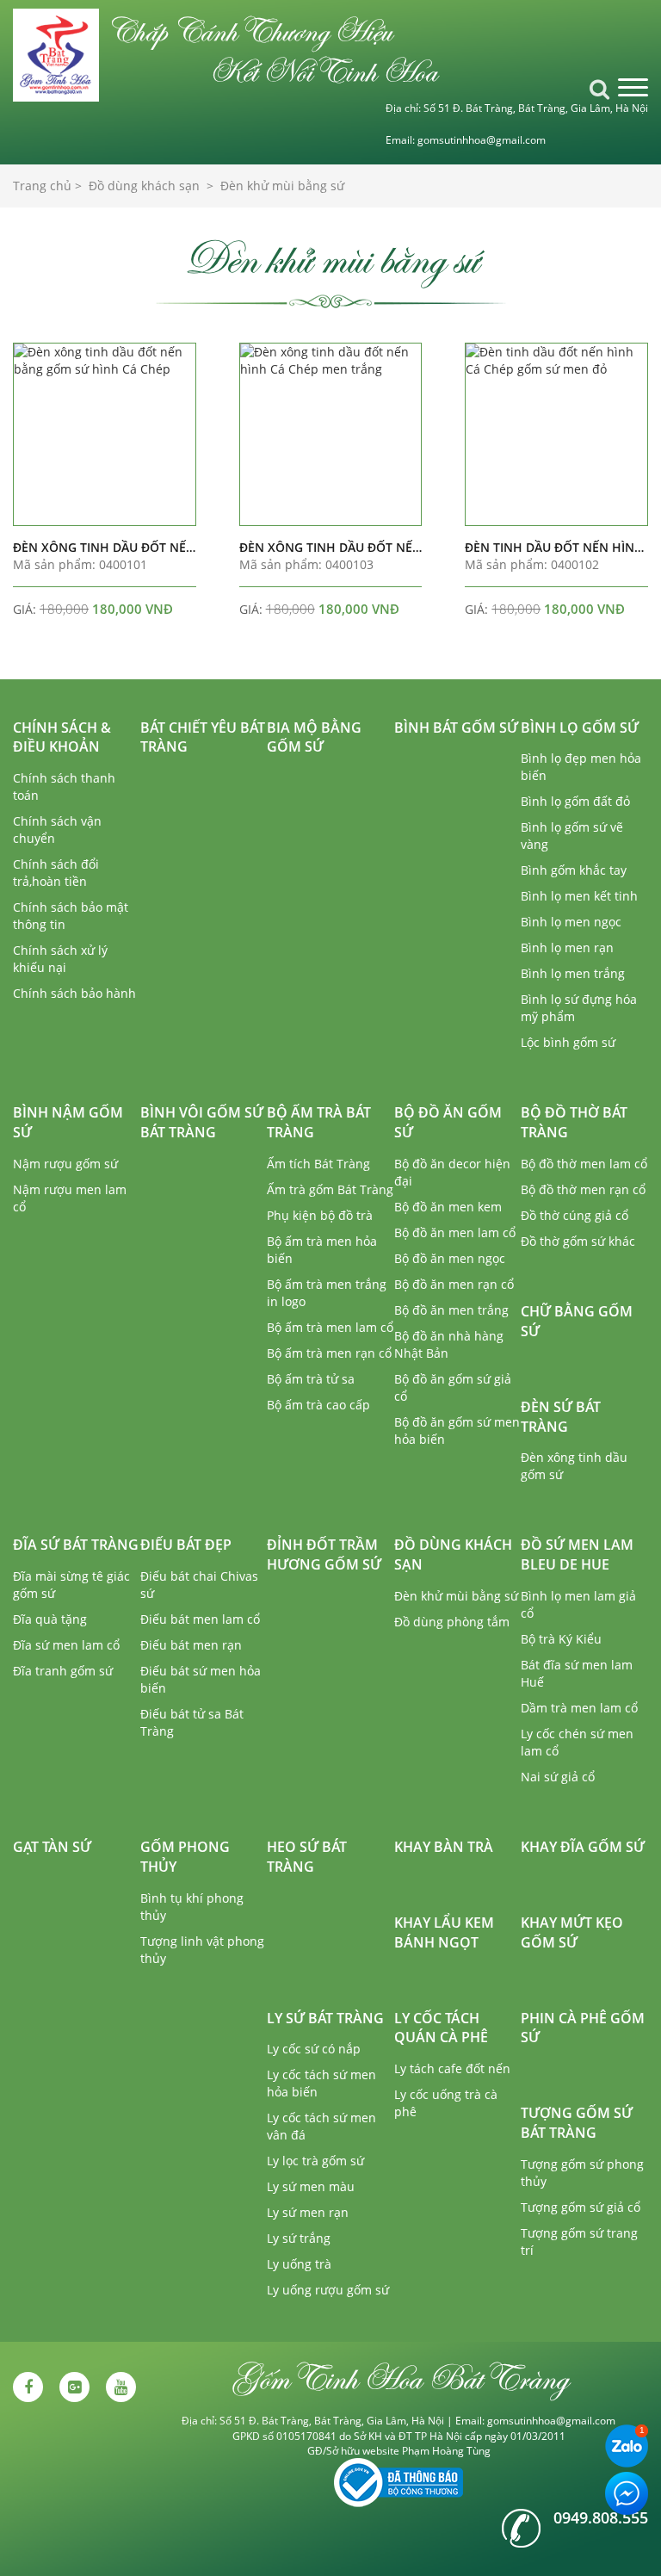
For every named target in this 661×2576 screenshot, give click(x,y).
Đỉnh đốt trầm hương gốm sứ (324, 1554)
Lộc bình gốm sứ (568, 1042)
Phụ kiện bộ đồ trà (320, 1215)
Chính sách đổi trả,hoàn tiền (56, 873)
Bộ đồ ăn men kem (448, 1207)
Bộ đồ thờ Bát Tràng (574, 1122)
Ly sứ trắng (299, 2238)
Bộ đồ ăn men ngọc (450, 1258)
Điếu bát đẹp (186, 1545)
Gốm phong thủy (185, 1857)
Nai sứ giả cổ (558, 1777)
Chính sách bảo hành (74, 993)
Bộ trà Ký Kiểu (561, 1639)
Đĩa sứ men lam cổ (66, 1645)
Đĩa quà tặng (50, 1619)
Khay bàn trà (444, 1847)
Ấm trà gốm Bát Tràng (330, 1189)
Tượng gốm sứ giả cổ (581, 2207)
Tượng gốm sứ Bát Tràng (577, 2123)
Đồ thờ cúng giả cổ (575, 1215)
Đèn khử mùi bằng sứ (456, 1596)
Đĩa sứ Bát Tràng (76, 1545)
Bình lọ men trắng (573, 973)
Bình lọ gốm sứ (580, 728)
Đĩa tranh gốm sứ (63, 1671)
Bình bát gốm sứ (456, 728)
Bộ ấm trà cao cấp (318, 1405)
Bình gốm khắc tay (574, 870)
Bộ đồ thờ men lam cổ (584, 1164)
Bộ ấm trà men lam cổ (330, 1327)
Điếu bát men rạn (191, 1645)
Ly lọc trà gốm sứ (315, 2161)
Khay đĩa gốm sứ (583, 1847)
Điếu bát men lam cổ (200, 1619)
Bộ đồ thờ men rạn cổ (583, 1189)
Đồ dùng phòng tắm (452, 1622)
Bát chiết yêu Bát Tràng (203, 737)
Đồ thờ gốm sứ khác (578, 1241)
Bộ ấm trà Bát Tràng (319, 1122)
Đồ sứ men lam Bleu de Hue (577, 1554)
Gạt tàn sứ (52, 1847)
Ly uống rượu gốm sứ (328, 2290)
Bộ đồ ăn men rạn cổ (454, 1284)
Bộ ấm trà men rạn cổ (329, 1353)
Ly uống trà (299, 2264)
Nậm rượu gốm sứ (65, 1164)
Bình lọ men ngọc (571, 922)
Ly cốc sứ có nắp (314, 2049)
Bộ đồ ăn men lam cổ (455, 1232)
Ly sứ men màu (311, 2186)
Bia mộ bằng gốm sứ (314, 737)
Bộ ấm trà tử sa (311, 1379)
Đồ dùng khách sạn (453, 1554)
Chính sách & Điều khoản (62, 737)
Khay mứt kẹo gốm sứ (572, 1932)
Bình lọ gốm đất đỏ (575, 801)
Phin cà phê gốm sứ (583, 2028)
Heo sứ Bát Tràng (307, 1857)
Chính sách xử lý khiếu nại (60, 959)
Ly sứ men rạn (308, 2212)
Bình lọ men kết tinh (579, 896)
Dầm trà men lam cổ (579, 1708)
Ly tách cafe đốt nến (452, 2068)
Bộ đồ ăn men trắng (451, 1310)
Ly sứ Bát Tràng (325, 2018)
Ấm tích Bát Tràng (318, 1164)
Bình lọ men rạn (567, 947)
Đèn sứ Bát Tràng (561, 1417)
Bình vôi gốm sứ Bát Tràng (202, 1122)
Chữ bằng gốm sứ (577, 1321)
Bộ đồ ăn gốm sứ (448, 1122)
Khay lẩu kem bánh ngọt (444, 1932)
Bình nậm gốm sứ (68, 1122)
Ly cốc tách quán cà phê (441, 2028)
